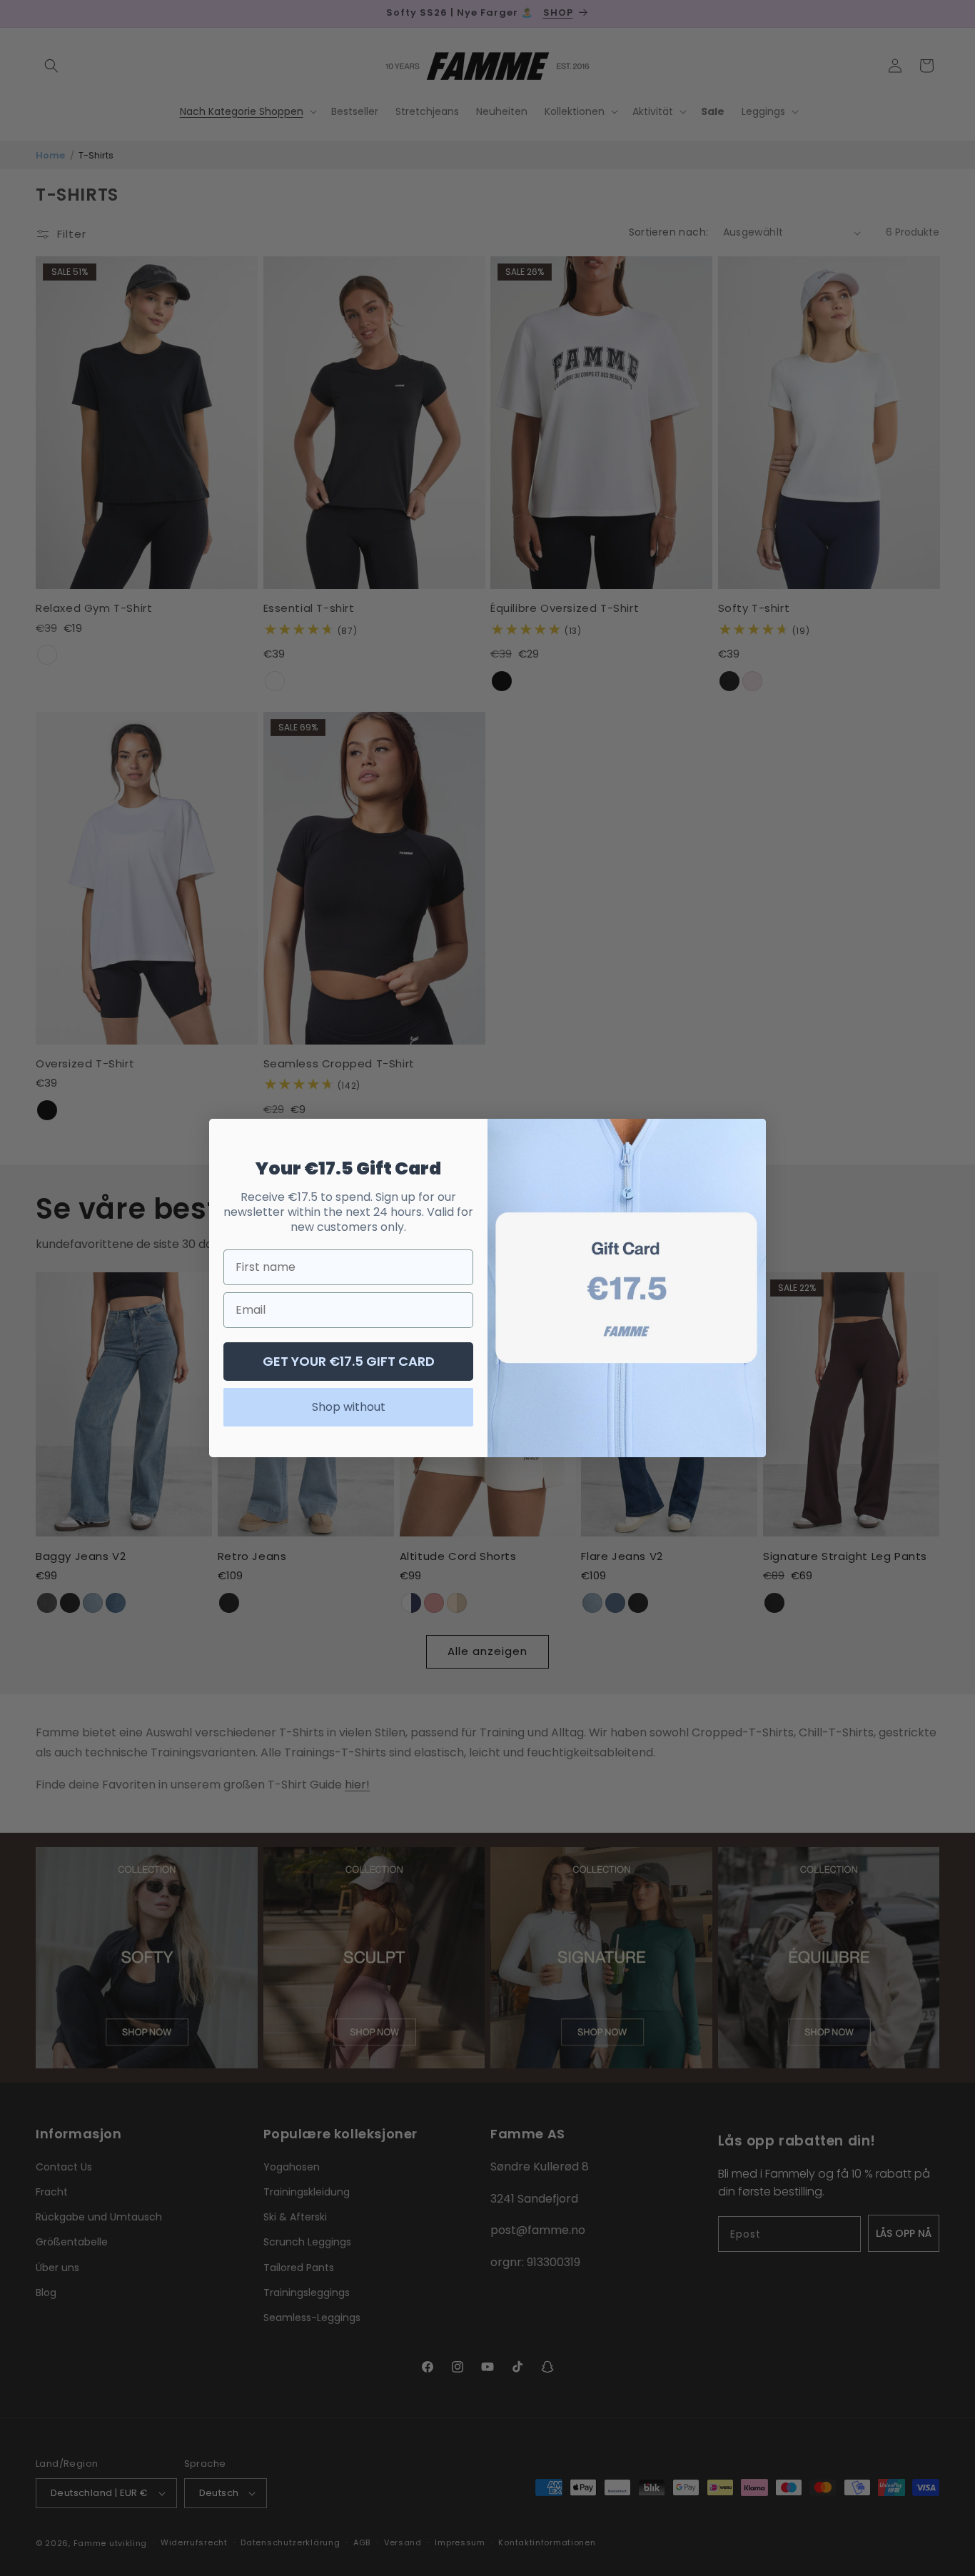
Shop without (349, 1407)
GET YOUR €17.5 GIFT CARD (349, 1361)
